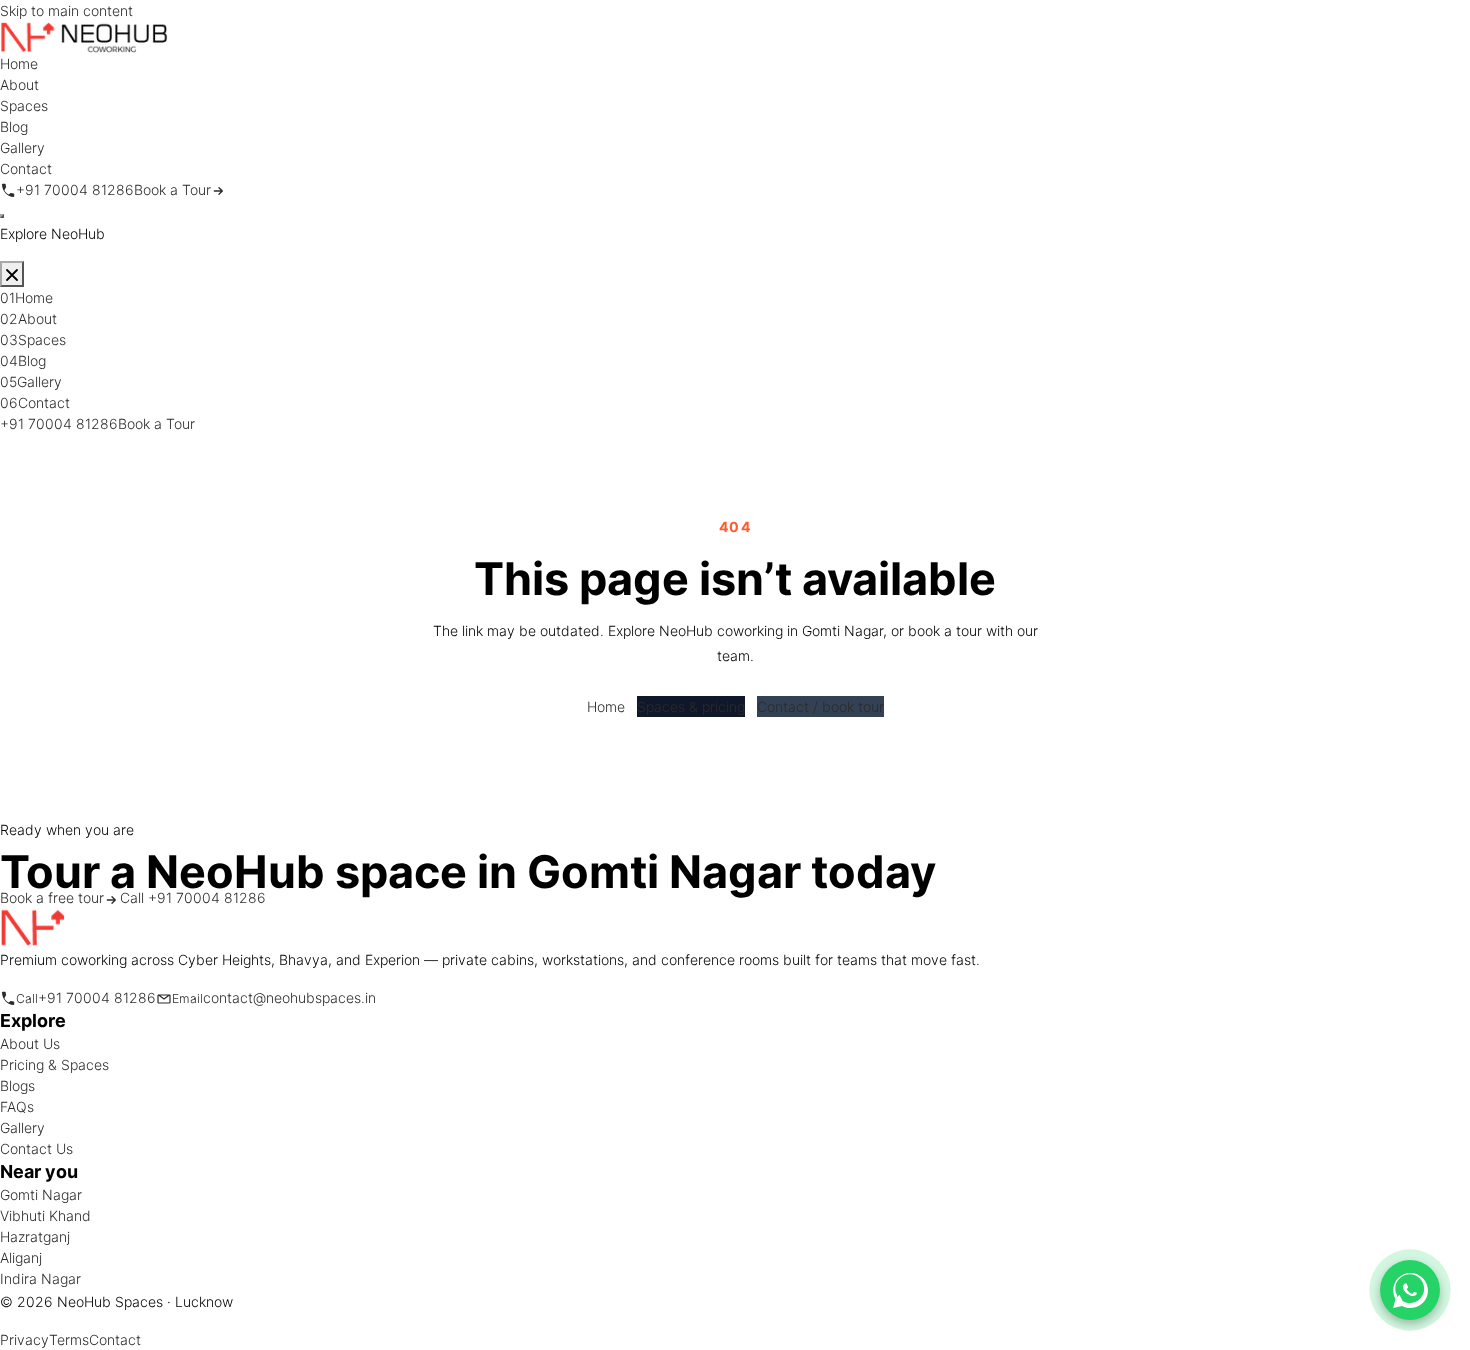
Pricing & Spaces (54, 1064)
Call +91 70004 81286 (193, 897)
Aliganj (21, 1257)
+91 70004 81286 (59, 423)
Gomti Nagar (41, 1194)
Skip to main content (66, 10)
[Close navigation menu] (12, 274)
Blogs (17, 1085)
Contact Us (36, 1148)
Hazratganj (35, 1236)
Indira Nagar (40, 1278)
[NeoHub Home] (84, 35)
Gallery (22, 1127)
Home (606, 706)
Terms (69, 1339)
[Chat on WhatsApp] (1410, 1290)
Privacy (24, 1339)
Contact (115, 1339)
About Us (30, 1043)
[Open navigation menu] (2, 216)
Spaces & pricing (691, 706)
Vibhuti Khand (45, 1215)
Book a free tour (52, 897)
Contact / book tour (820, 706)
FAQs (17, 1106)
